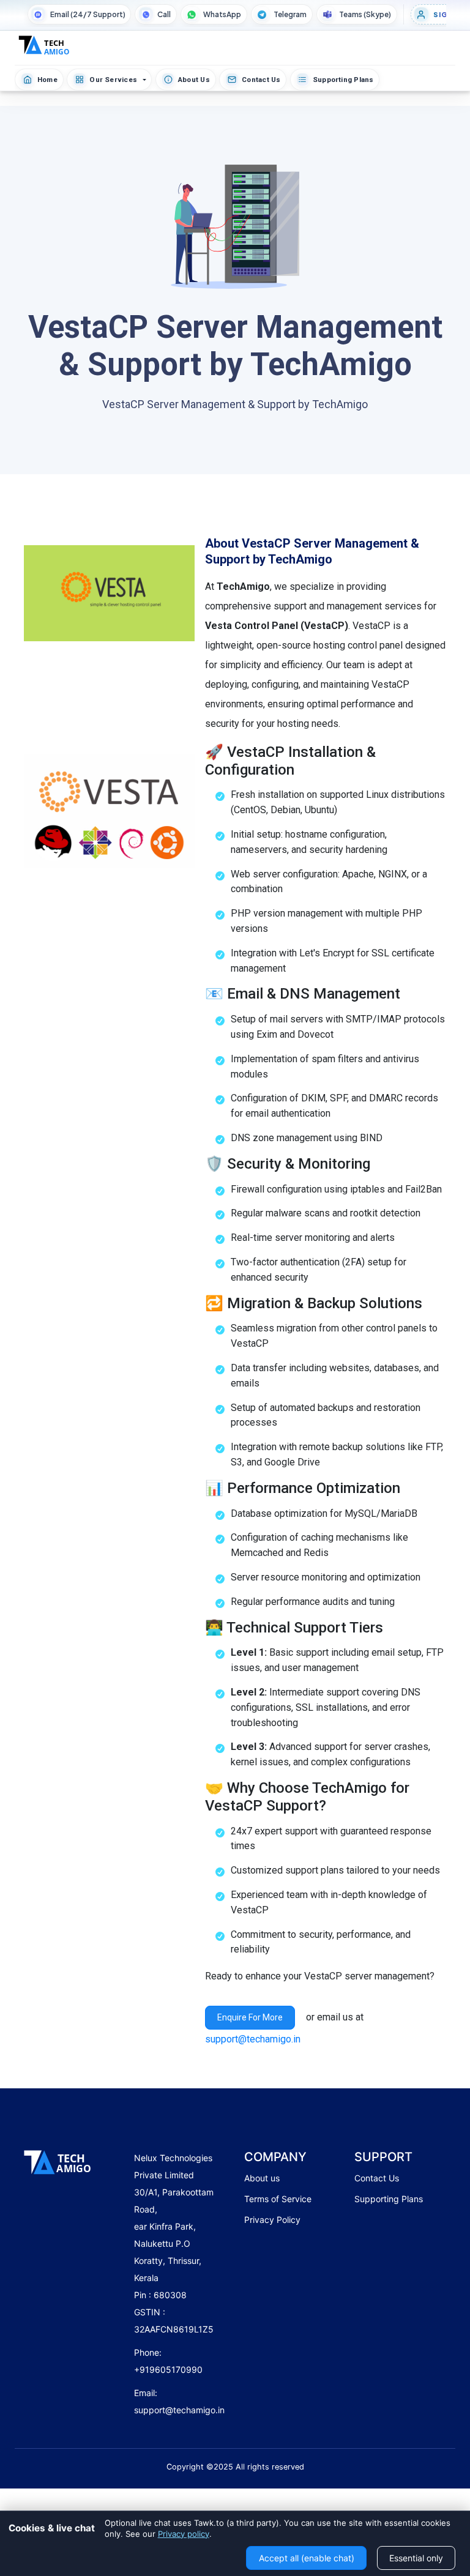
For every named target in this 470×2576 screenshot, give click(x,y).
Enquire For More (250, 2017)
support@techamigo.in (253, 2039)
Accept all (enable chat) (307, 2558)
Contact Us (377, 2178)
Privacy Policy (272, 2220)
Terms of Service (278, 2199)
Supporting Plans (389, 2199)
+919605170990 (168, 2369)
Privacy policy (184, 2534)
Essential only (416, 2558)
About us (262, 2178)
